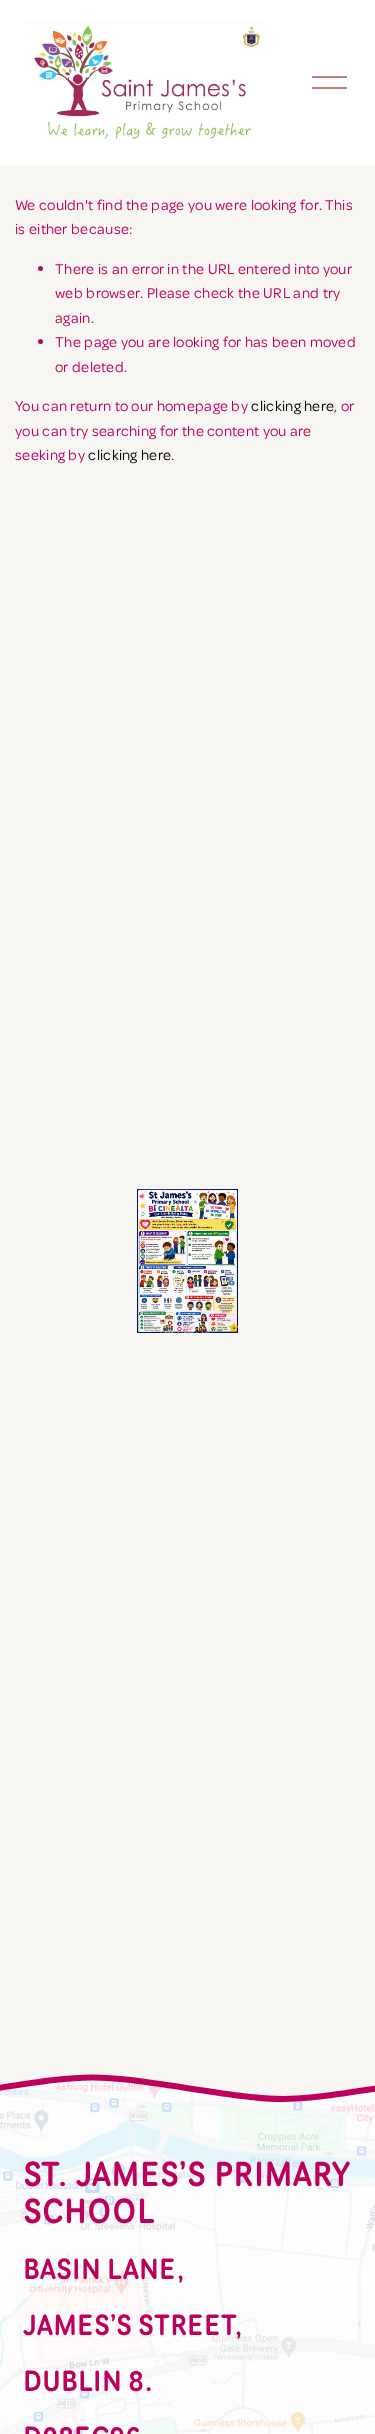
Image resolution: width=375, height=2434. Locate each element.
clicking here (292, 405)
